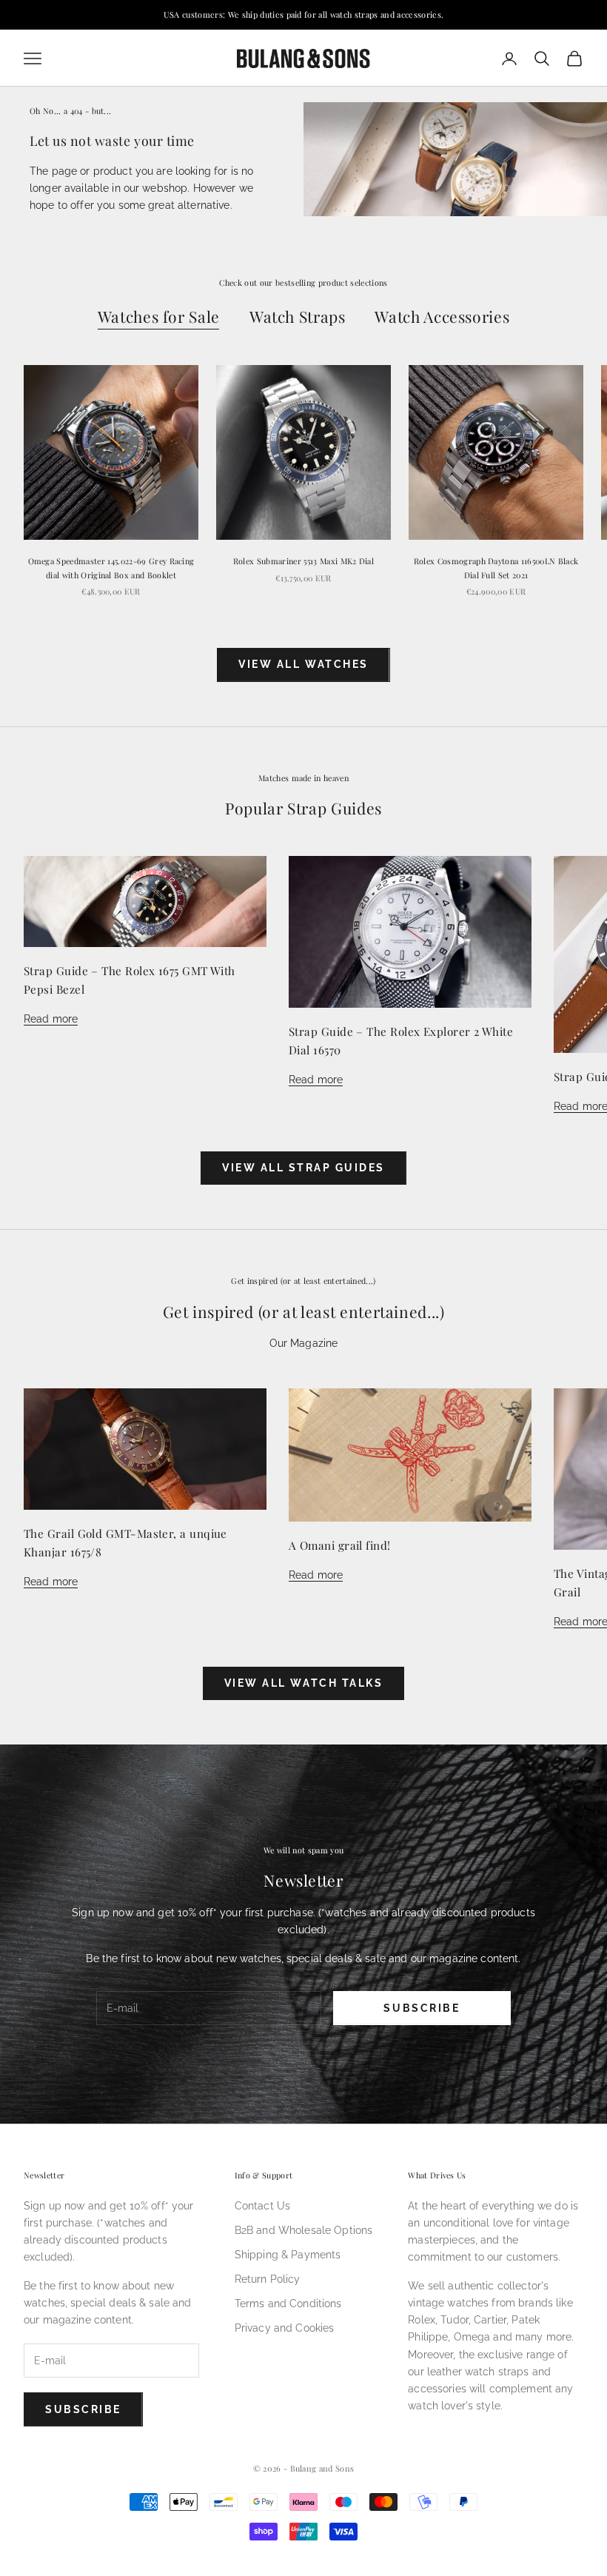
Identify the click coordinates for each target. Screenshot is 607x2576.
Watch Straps (298, 316)
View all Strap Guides (303, 1168)
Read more (51, 1019)
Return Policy (268, 2279)
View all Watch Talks (303, 1683)
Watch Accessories (442, 316)
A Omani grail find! (340, 1545)
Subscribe (422, 2008)
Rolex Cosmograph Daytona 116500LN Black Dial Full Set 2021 (496, 568)
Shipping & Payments (288, 2255)
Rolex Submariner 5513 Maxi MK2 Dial (303, 561)
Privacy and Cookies (285, 2328)
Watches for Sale (159, 316)
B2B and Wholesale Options (304, 2230)
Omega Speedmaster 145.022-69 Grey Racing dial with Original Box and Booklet (111, 568)
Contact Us (262, 2206)
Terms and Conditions (288, 2304)
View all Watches (303, 664)
